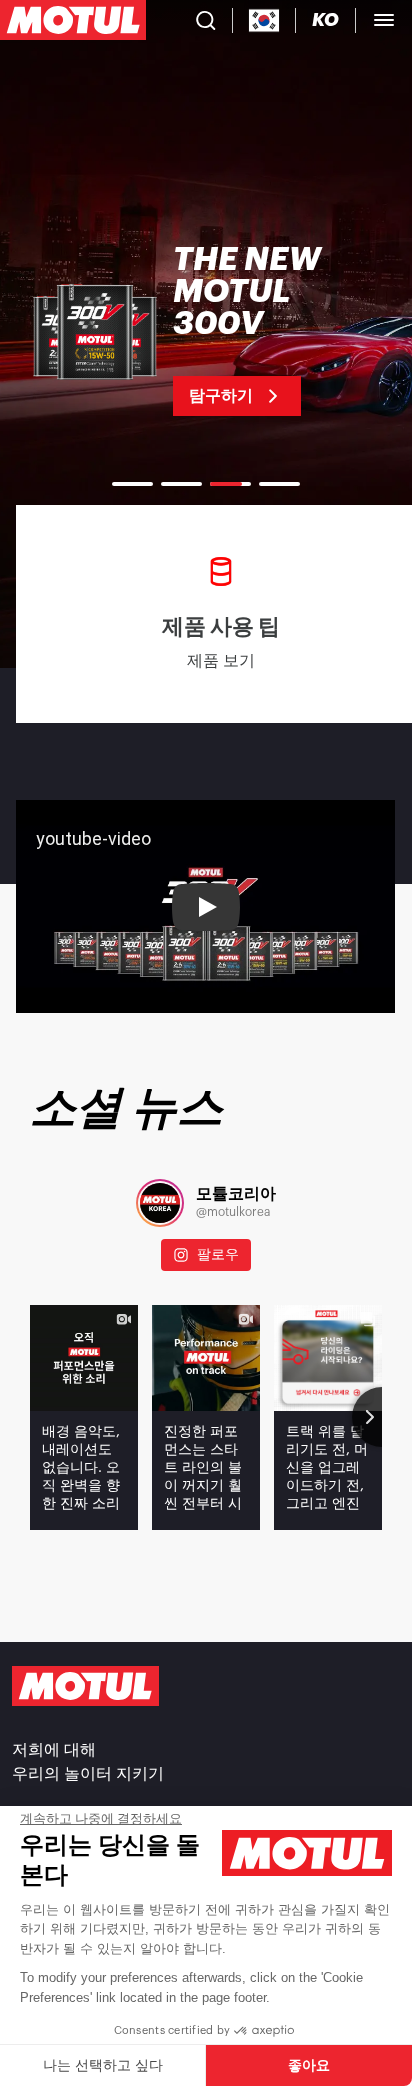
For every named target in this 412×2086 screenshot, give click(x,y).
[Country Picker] (264, 20)
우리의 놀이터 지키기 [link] (88, 1774)
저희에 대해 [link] (54, 1750)
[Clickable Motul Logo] (73, 20)
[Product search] (206, 20)
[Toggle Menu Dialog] (384, 20)
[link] (206, 330)
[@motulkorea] (160, 1203)
